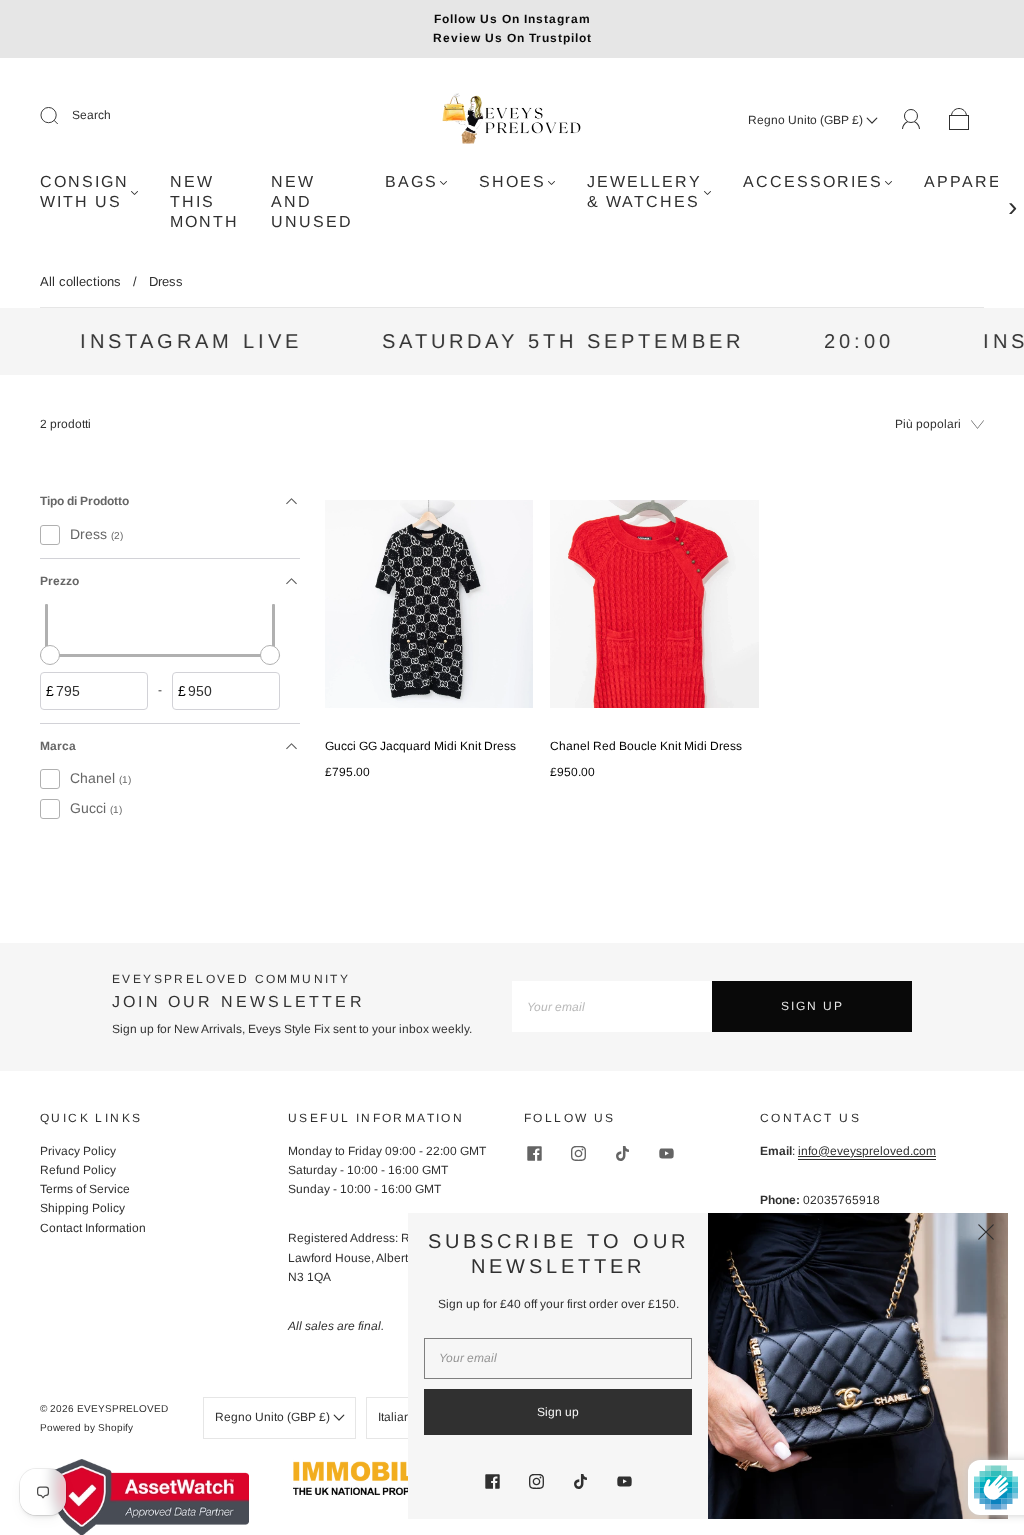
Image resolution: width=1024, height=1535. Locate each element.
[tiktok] (622, 1154)
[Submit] (62, 116)
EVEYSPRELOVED (122, 1408)
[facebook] (534, 1154)
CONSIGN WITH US (84, 191)
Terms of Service (85, 1189)
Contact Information (93, 1228)
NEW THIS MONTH (204, 201)
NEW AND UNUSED (312, 201)
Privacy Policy (78, 1151)
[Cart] (959, 120)
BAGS (411, 181)
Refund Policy (78, 1170)
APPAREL (968, 181)
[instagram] (578, 1154)
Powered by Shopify (86, 1427)
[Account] (911, 119)
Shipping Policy (82, 1208)
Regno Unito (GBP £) (807, 120)
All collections (80, 281)
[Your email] (612, 1006)
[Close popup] (986, 1235)
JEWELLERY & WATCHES (644, 191)
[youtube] (666, 1154)
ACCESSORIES (813, 181)
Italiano (399, 1417)
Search (91, 115)
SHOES (512, 181)
